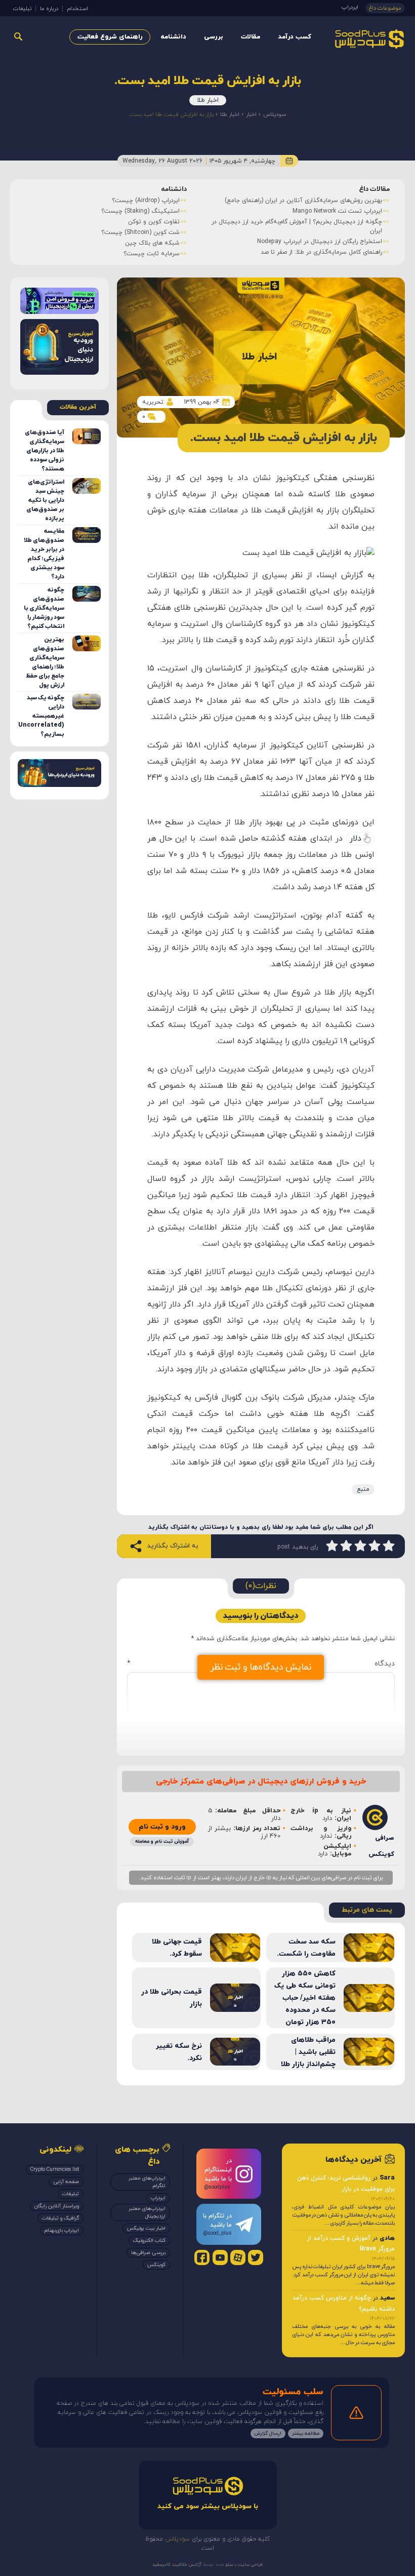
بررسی (214, 37)
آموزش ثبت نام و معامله (162, 1841)
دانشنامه (173, 37)
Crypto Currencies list (55, 2170)
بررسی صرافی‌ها (148, 2253)
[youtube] (220, 2257)
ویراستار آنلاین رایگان (57, 2206)
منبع (363, 1489)
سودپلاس (275, 114)
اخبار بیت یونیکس (146, 2228)
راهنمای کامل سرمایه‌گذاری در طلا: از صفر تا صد (321, 252)
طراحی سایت (250, 2565)
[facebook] (202, 2257)
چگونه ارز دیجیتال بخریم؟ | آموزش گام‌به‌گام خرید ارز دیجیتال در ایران (297, 226)
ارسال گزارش (268, 2433)
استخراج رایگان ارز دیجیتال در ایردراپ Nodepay (320, 242)
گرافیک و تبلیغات (60, 2218)
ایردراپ (350, 7)
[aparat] (238, 2257)
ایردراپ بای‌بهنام (62, 2230)
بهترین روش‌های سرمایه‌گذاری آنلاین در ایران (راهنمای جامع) (303, 201)
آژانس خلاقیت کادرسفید (177, 2565)
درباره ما (49, 9)
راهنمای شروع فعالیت (110, 37)
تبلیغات (22, 9)
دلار (356, 839)
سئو (229, 2565)
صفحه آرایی (66, 2182)
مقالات (251, 37)
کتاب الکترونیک (149, 2241)
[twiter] (256, 2257)
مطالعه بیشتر (306, 2433)
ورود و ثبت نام (162, 1827)
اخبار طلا (208, 100)
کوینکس (156, 2265)
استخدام (77, 9)
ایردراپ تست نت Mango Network (337, 211)
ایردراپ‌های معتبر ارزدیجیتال (147, 2212)
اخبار (251, 114)
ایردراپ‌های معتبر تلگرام (147, 2182)
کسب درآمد (295, 37)
